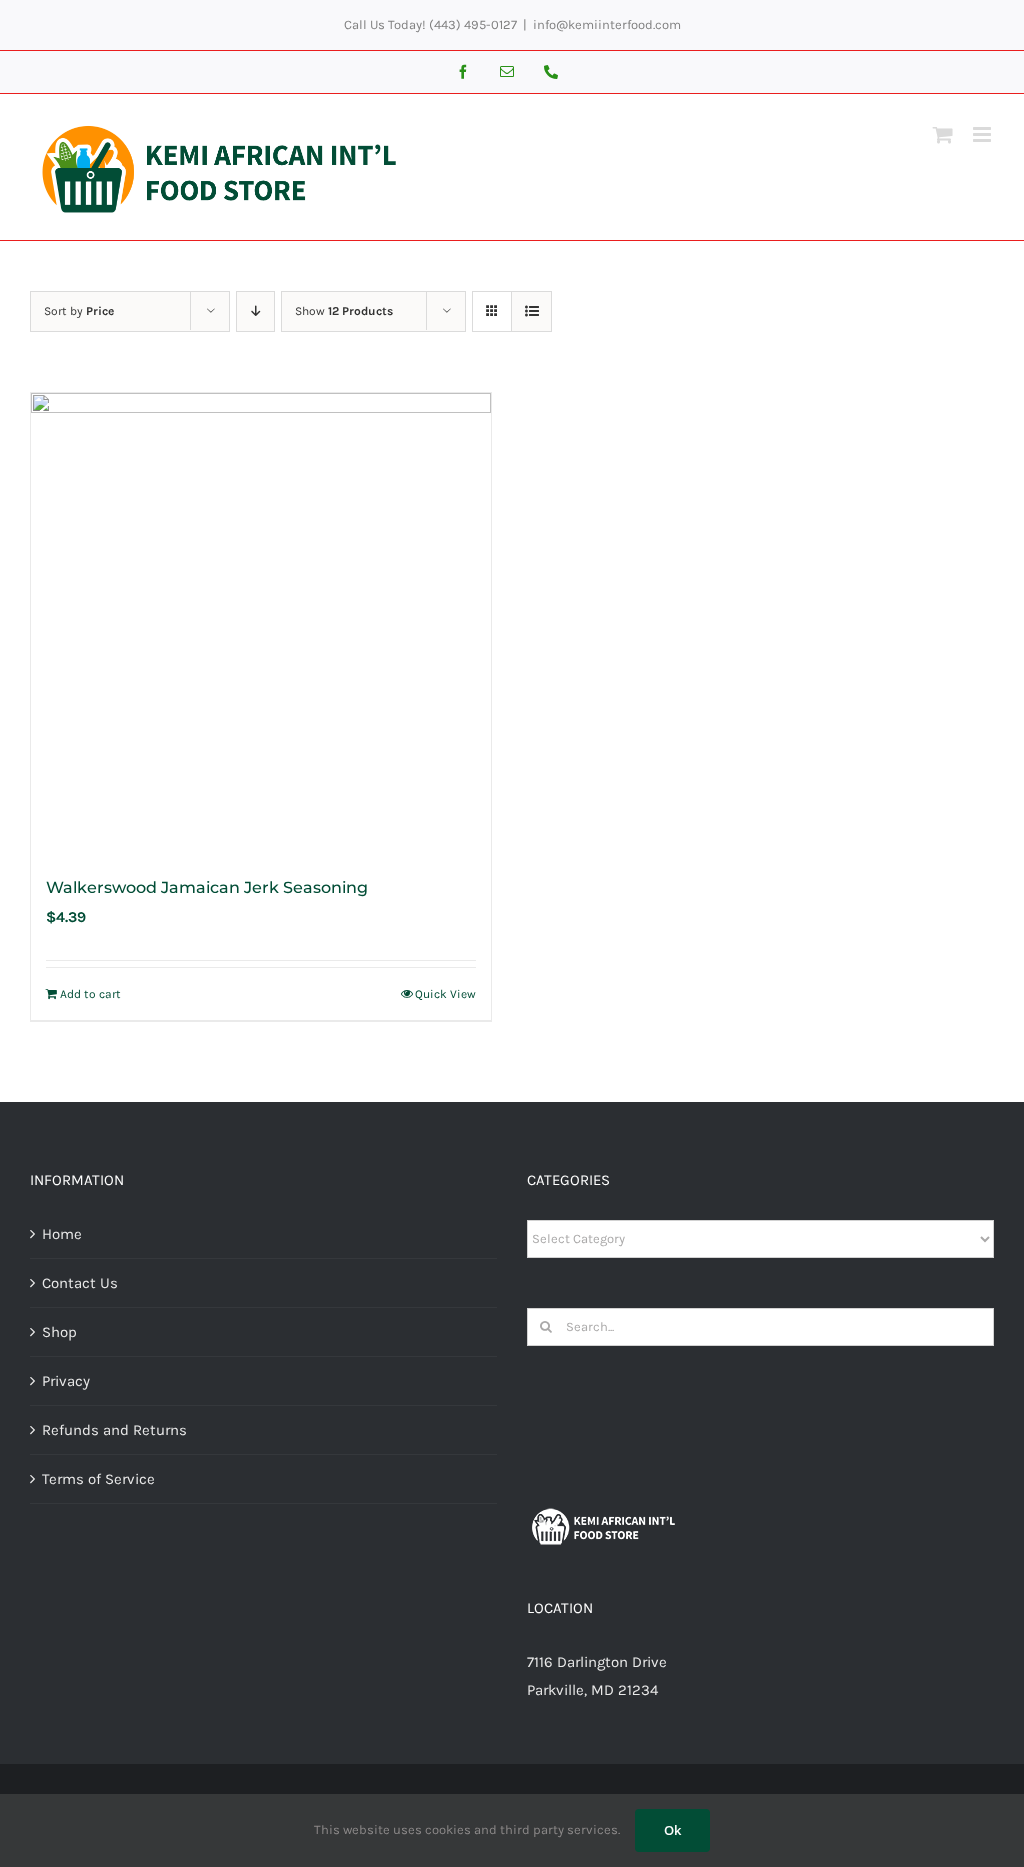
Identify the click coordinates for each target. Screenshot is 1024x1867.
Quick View (445, 994)
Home (62, 1234)
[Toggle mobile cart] (943, 134)
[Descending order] (255, 311)
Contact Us (80, 1283)
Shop (59, 1332)
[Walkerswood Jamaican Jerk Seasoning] (261, 623)
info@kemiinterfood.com (607, 24)
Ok (672, 1830)
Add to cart (90, 994)
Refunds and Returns (114, 1430)
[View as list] (531, 311)
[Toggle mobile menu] (983, 134)
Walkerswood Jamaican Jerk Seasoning (207, 887)
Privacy (66, 1381)
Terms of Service (98, 1479)
